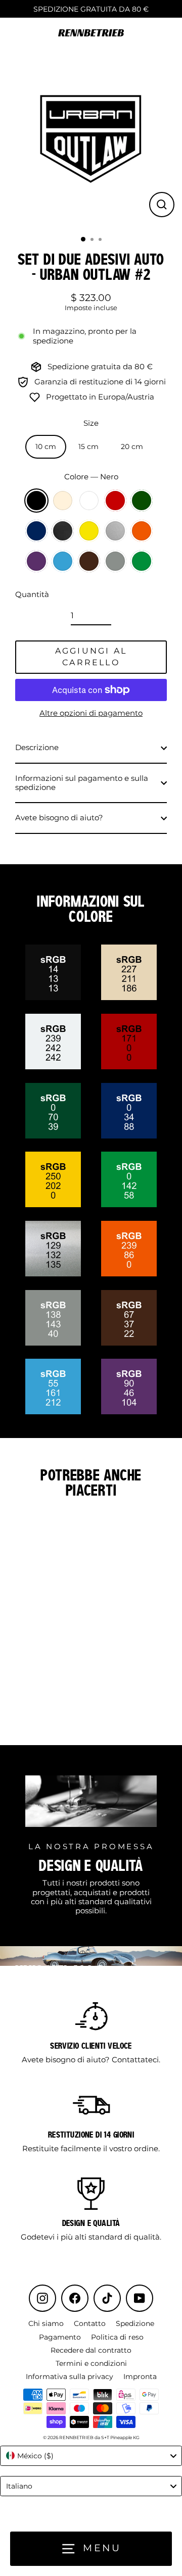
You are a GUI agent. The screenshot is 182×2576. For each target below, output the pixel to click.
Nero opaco (63, 531)
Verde (142, 501)
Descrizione (37, 747)
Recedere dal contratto (91, 2350)
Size (91, 423)
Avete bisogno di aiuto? (59, 818)
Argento (115, 531)
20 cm (132, 447)
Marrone (89, 561)
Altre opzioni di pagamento (91, 713)
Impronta (140, 2376)
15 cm (88, 447)
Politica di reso (117, 2337)
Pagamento (60, 2337)
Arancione (142, 531)
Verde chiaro (142, 561)
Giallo (89, 531)
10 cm (46, 447)
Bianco (89, 501)
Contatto (90, 2323)
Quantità (32, 595)
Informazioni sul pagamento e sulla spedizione (82, 783)
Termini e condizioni (91, 2363)
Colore (91, 477)
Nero (36, 501)
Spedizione (135, 2323)
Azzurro (63, 561)
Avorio (63, 501)
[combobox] (91, 2456)
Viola (36, 561)
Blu (36, 531)
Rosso (115, 501)
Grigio (115, 561)
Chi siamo (46, 2323)
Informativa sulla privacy (70, 2376)
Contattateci (135, 2060)
